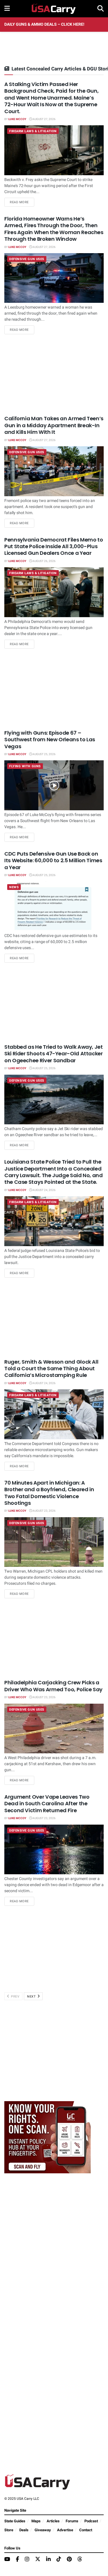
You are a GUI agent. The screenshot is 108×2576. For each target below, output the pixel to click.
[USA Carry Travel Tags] (48, 2137)
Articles (53, 2521)
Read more (22, 202)
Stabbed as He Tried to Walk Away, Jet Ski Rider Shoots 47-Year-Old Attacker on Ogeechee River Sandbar (54, 1054)
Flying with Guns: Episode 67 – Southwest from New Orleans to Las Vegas (50, 740)
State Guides (15, 2521)
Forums (72, 2521)
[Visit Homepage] (54, 9)
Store (9, 2530)
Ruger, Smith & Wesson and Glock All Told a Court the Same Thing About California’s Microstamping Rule (51, 1369)
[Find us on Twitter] (38, 2559)
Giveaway (43, 2530)
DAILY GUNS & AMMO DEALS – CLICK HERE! (44, 24)
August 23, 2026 (44, 1511)
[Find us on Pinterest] (69, 2560)
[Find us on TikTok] (59, 2559)
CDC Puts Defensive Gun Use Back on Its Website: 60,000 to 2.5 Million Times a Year (53, 860)
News (14, 887)
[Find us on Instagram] (27, 2560)
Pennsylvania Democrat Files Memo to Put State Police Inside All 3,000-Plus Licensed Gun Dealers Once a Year (54, 546)
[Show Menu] (7, 9)
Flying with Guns (25, 766)
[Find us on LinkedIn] (48, 2560)
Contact (86, 2530)
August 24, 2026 (44, 1190)
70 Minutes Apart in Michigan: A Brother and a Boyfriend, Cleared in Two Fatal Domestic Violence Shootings (49, 1493)
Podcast (91, 2521)
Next (32, 1997)
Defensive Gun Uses (27, 259)
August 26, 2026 (44, 561)
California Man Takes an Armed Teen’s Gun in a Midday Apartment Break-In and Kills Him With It (54, 425)
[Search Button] (101, 9)
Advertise (65, 2530)
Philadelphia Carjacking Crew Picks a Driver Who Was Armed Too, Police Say (53, 1686)
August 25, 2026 (44, 754)
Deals (24, 2530)
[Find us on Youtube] (7, 2560)
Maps (36, 2521)
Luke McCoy (17, 119)
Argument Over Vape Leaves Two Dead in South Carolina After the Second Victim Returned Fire (47, 1804)
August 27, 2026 (44, 119)
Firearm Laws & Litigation (33, 131)
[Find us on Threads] (80, 2559)
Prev (15, 1997)
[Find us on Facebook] (17, 2560)
